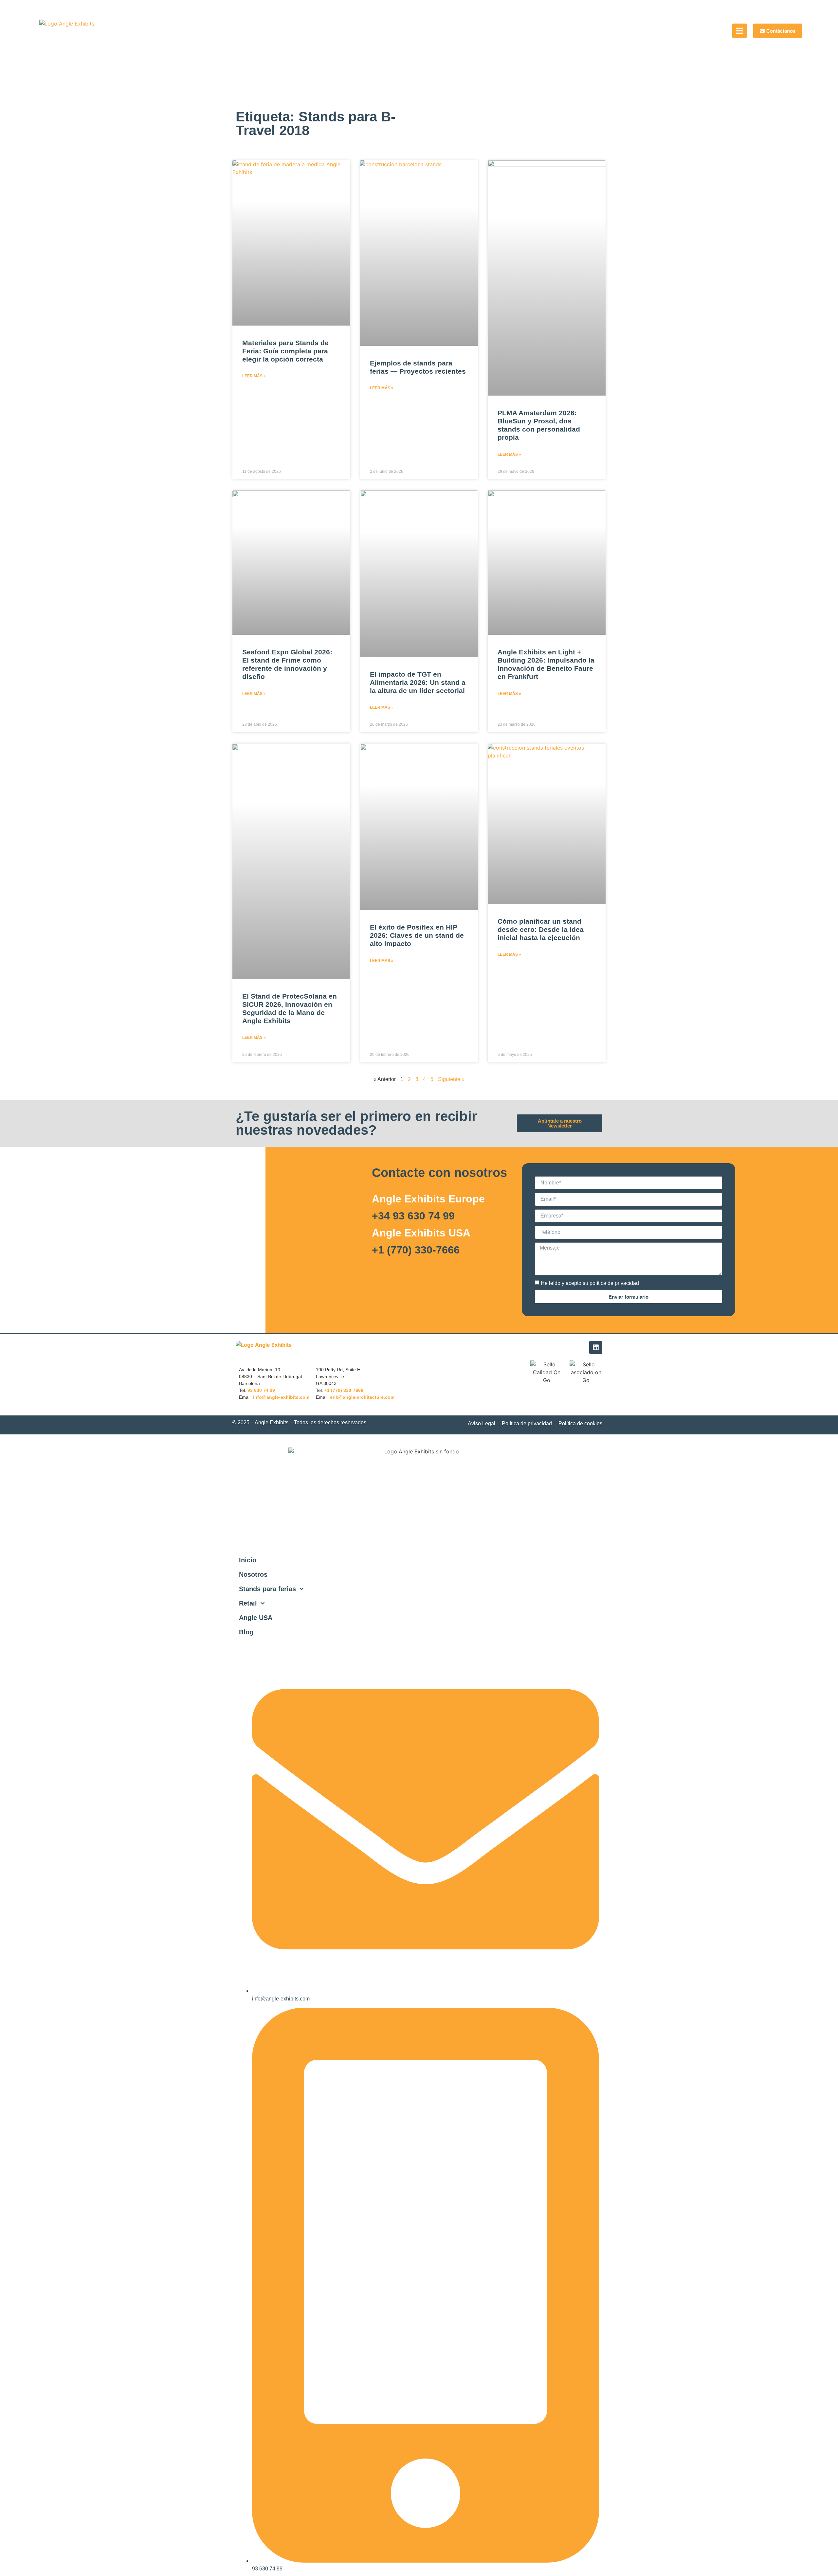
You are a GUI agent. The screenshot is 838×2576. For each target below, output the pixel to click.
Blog (246, 1632)
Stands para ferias (267, 1589)
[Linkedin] (596, 1347)
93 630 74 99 (261, 1390)
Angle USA (256, 1618)
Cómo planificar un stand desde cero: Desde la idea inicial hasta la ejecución (541, 929)
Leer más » (254, 376)
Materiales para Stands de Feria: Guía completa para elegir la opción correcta (285, 351)
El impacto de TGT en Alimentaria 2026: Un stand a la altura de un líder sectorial (418, 682)
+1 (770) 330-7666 (416, 1250)
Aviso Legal (482, 1423)
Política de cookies (580, 1423)
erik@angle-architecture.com (362, 1397)
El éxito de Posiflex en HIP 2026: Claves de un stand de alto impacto (417, 935)
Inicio (248, 1560)
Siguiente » (451, 1079)
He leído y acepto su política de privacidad (590, 1283)
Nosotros (253, 1574)
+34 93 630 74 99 (413, 1216)
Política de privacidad (527, 1423)
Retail (248, 1603)
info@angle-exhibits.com (281, 1397)
